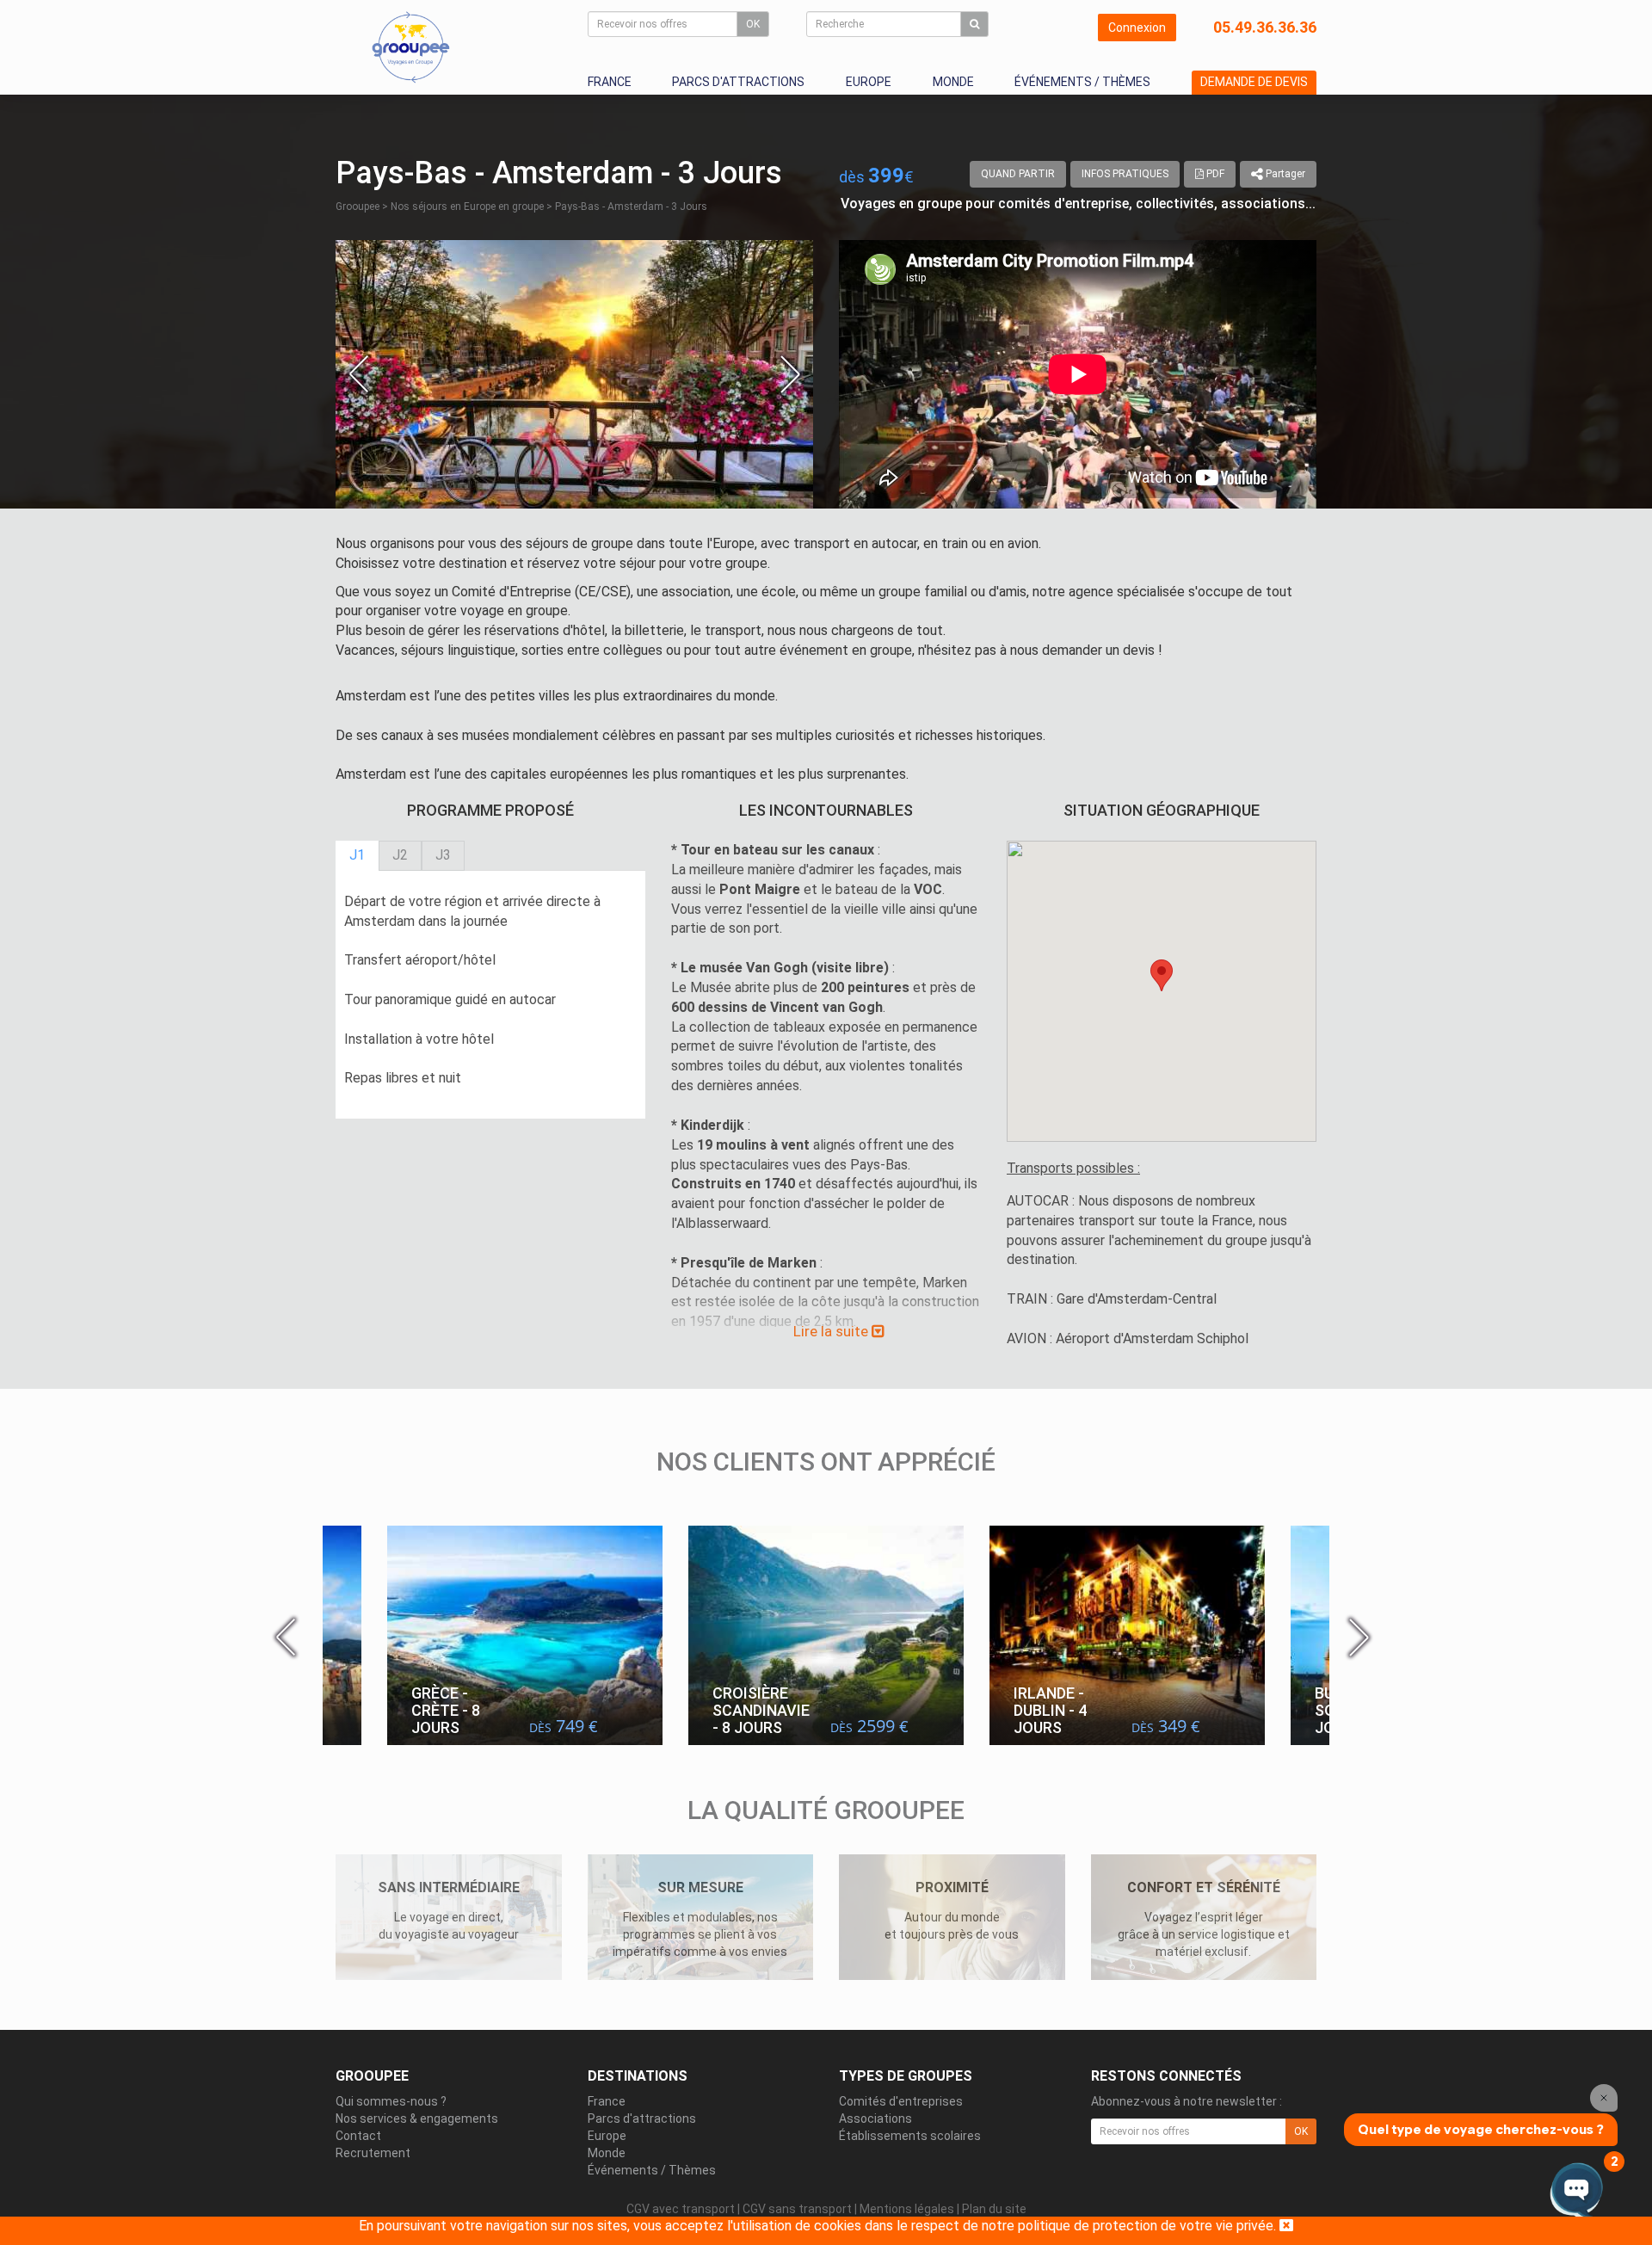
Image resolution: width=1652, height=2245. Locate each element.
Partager (1284, 174)
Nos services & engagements (417, 2119)
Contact (358, 2136)
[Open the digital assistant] (1577, 2191)
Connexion (1137, 28)
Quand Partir (1018, 174)
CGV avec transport (681, 2209)
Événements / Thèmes (1082, 82)
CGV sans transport (797, 2209)
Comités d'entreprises (901, 2101)
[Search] (974, 24)
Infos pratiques (1125, 174)
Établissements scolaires (910, 2136)
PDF (1214, 174)
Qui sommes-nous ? (391, 2101)
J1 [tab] (357, 855)
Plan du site (994, 2209)
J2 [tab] (400, 855)
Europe (869, 82)
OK (753, 24)
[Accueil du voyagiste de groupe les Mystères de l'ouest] (411, 46)
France (610, 82)
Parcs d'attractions (738, 82)
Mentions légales (907, 2209)
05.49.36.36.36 (1265, 27)
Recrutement (373, 2153)
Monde (953, 82)
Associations (875, 2119)
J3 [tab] (443, 855)
